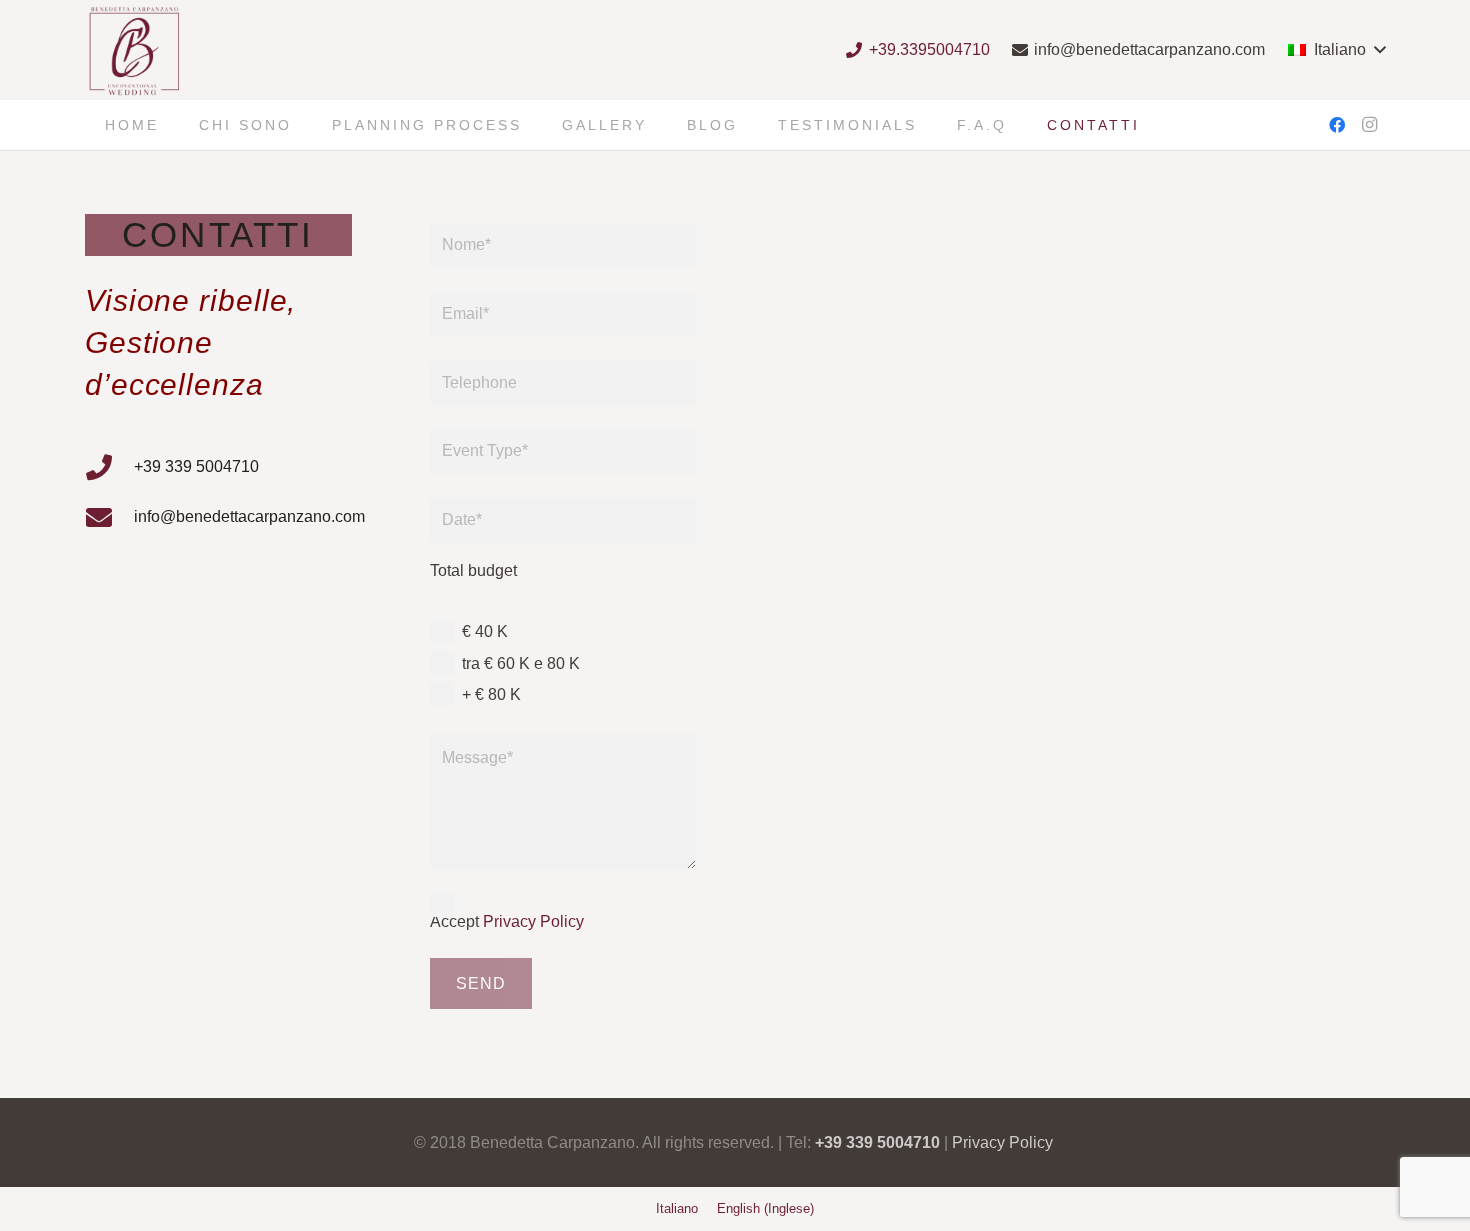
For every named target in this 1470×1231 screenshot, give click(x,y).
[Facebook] (1337, 125)
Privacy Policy (533, 921)
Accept (507, 921)
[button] (1336, 50)
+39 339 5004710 (877, 1142)
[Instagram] (1369, 125)
